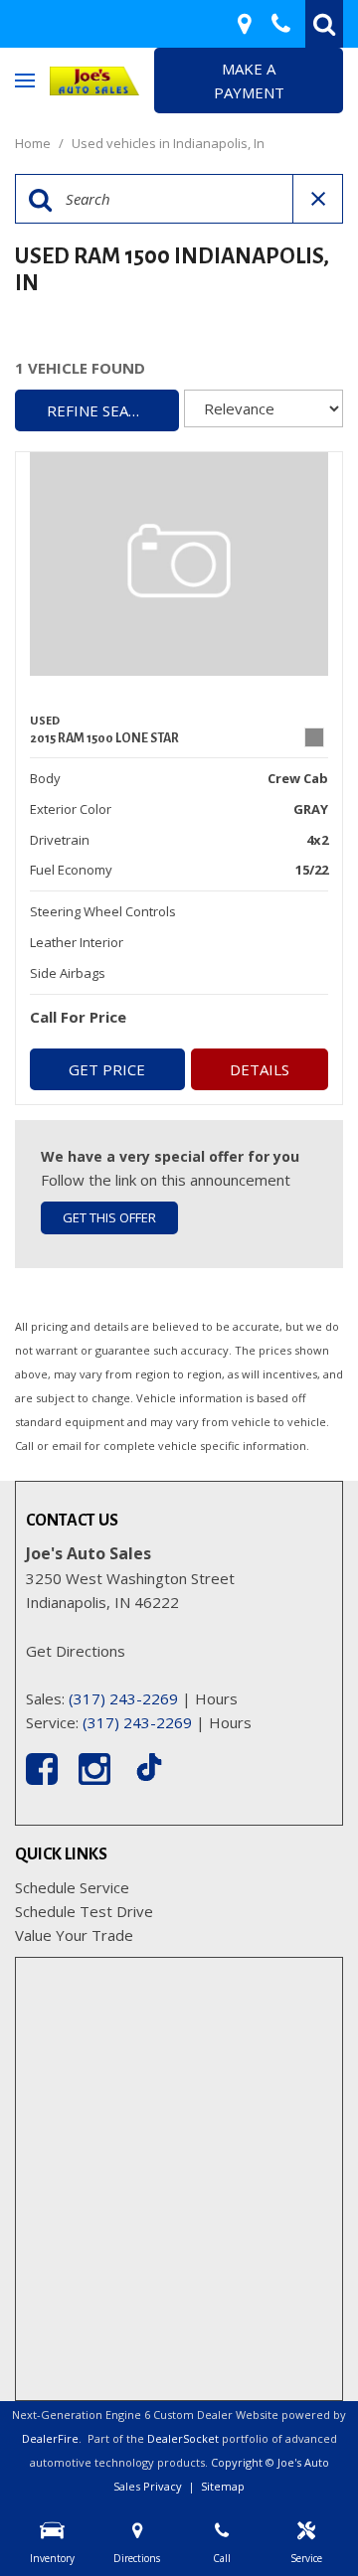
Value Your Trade (74, 1935)
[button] (324, 24)
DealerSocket (183, 2438)
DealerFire (50, 2438)
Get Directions (76, 1651)
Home (34, 143)
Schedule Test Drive (84, 1911)
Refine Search (103, 410)
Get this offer (109, 1217)
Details (260, 1069)
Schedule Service (72, 1887)
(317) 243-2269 (123, 1698)
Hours (216, 1698)
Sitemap (223, 2486)
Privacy (163, 2486)
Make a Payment (249, 80)
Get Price (107, 1069)
